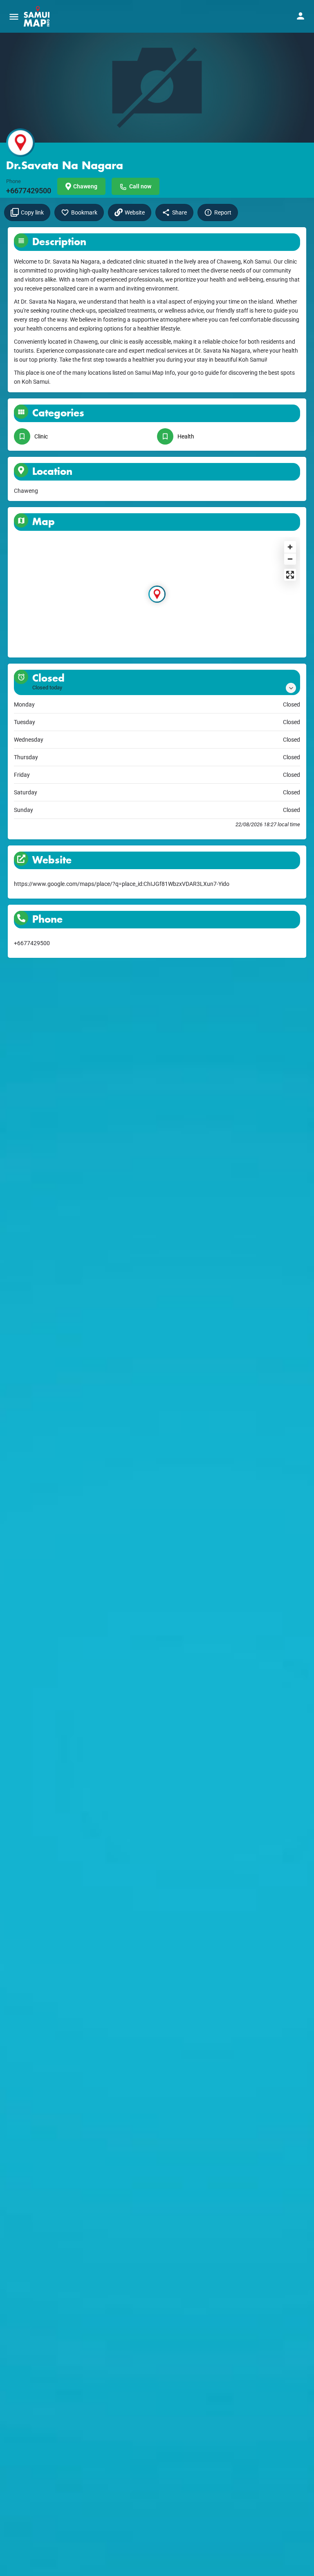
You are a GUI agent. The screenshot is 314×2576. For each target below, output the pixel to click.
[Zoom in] (290, 547)
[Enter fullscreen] (290, 575)
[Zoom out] (290, 559)
